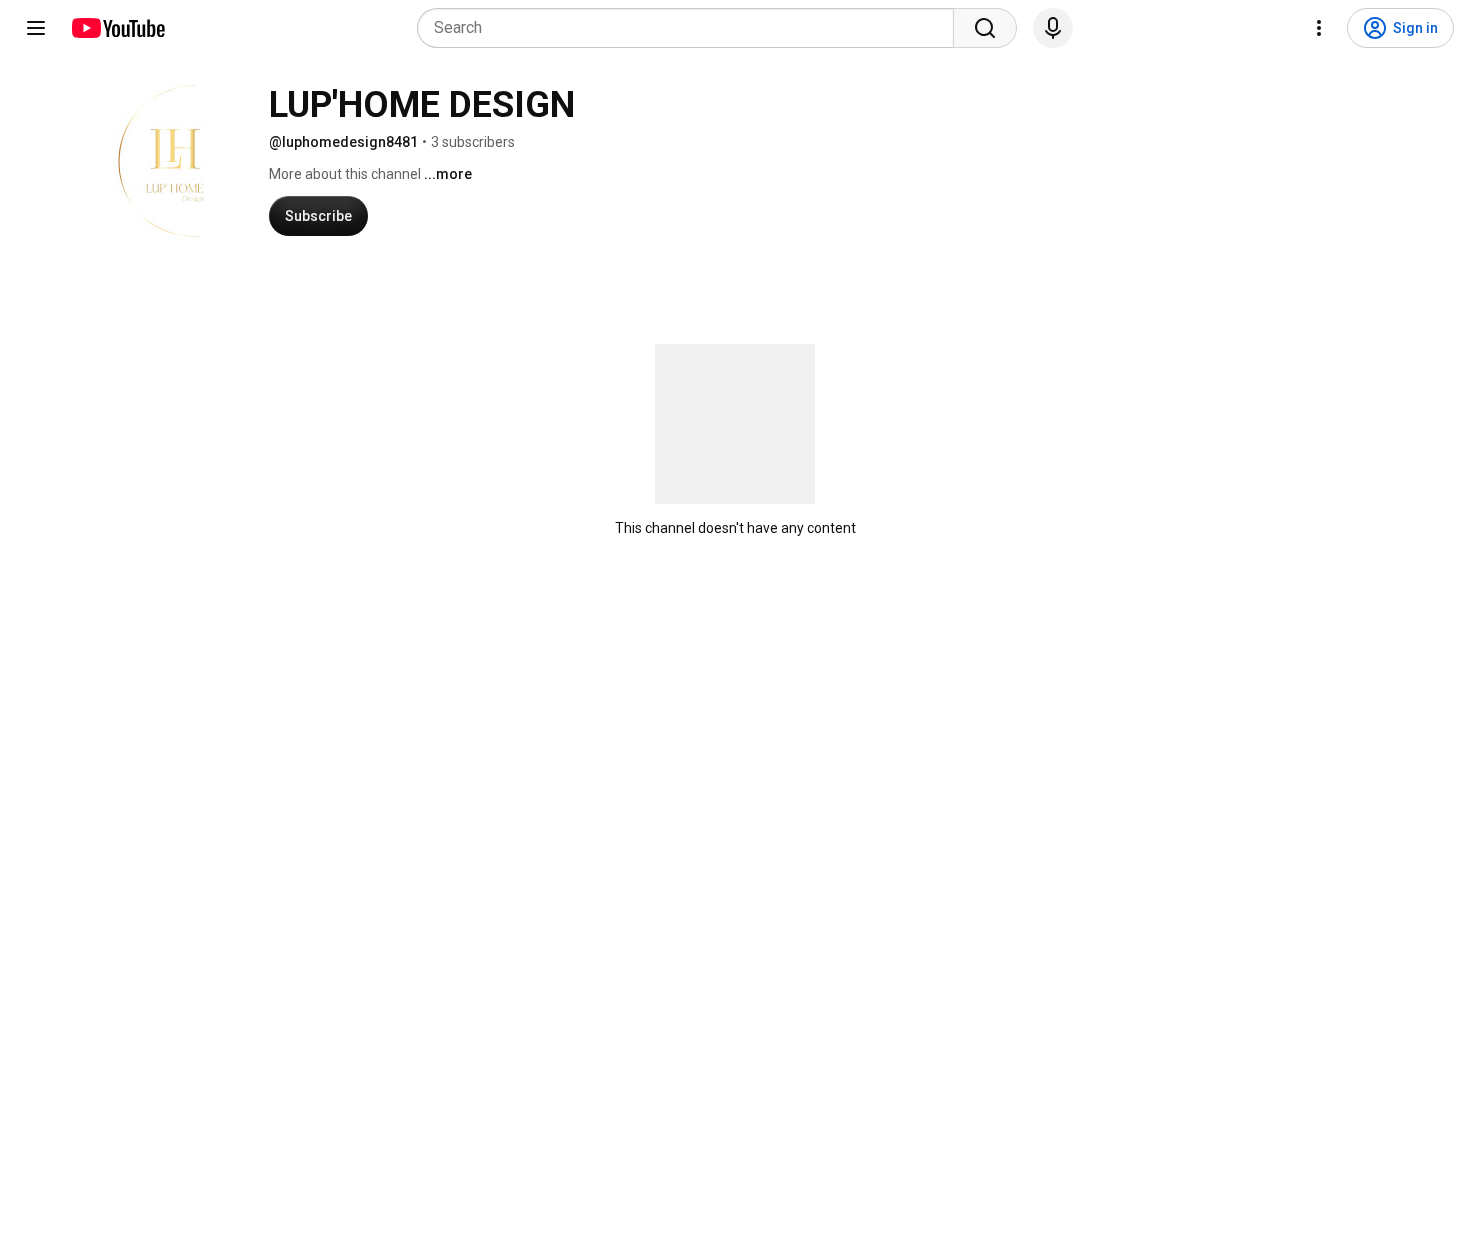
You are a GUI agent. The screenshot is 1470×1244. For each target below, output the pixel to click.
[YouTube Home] (117, 28)
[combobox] (691, 28)
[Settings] (1319, 28)
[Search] (985, 28)
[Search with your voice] (1053, 28)
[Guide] (36, 28)
